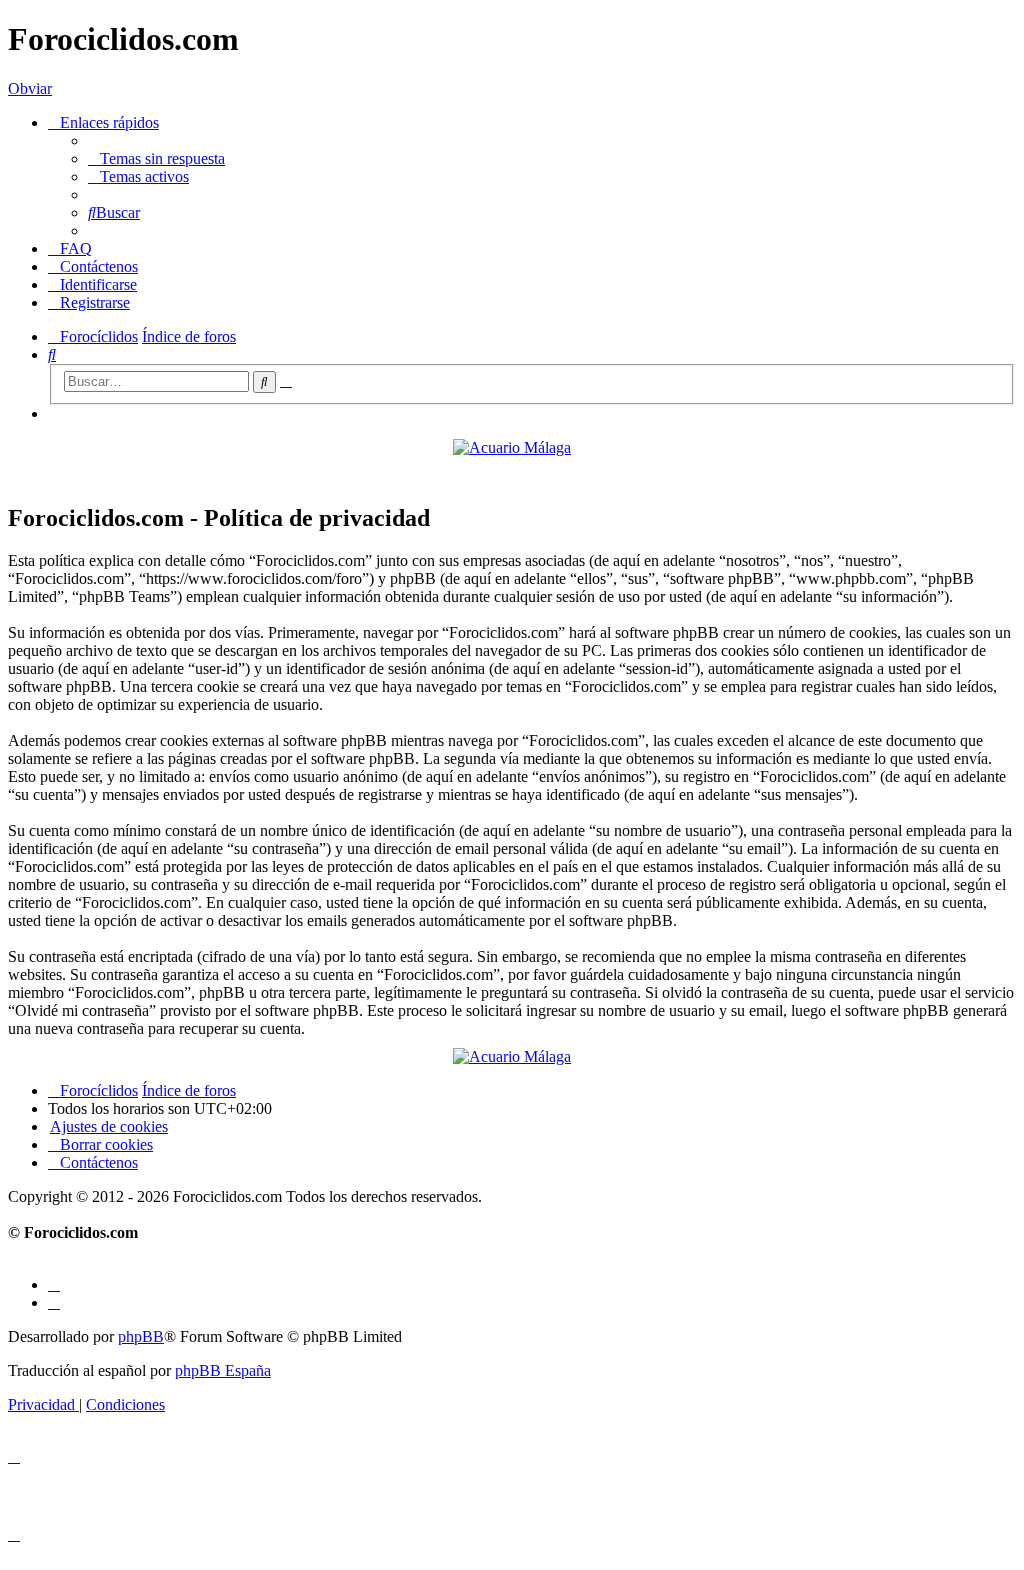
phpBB (141, 1336)
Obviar (30, 88)
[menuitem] (156, 158)
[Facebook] (54, 1284)
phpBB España (223, 1370)
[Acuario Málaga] (512, 447)
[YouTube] (54, 1302)
